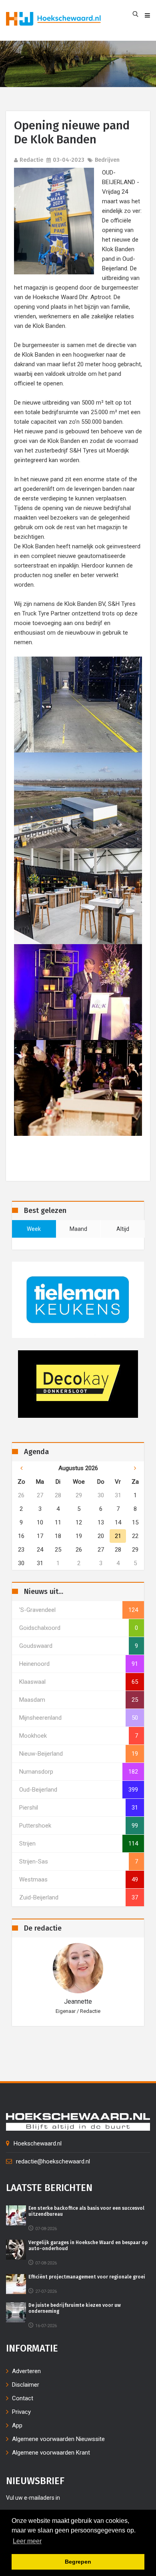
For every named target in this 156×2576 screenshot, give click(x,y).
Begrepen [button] (78, 2562)
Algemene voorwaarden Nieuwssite (58, 2439)
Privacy (21, 2412)
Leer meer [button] (27, 2541)
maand (78, 1229)
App (17, 2425)
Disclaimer (26, 2385)
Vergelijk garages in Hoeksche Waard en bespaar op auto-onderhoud (88, 2245)
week (34, 1229)
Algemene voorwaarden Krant (51, 2453)
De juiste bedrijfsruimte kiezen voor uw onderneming (75, 2308)
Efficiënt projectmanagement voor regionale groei (87, 2277)
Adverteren (26, 2371)
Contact (23, 2398)
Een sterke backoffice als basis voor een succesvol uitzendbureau (86, 2211)
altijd (123, 1229)
